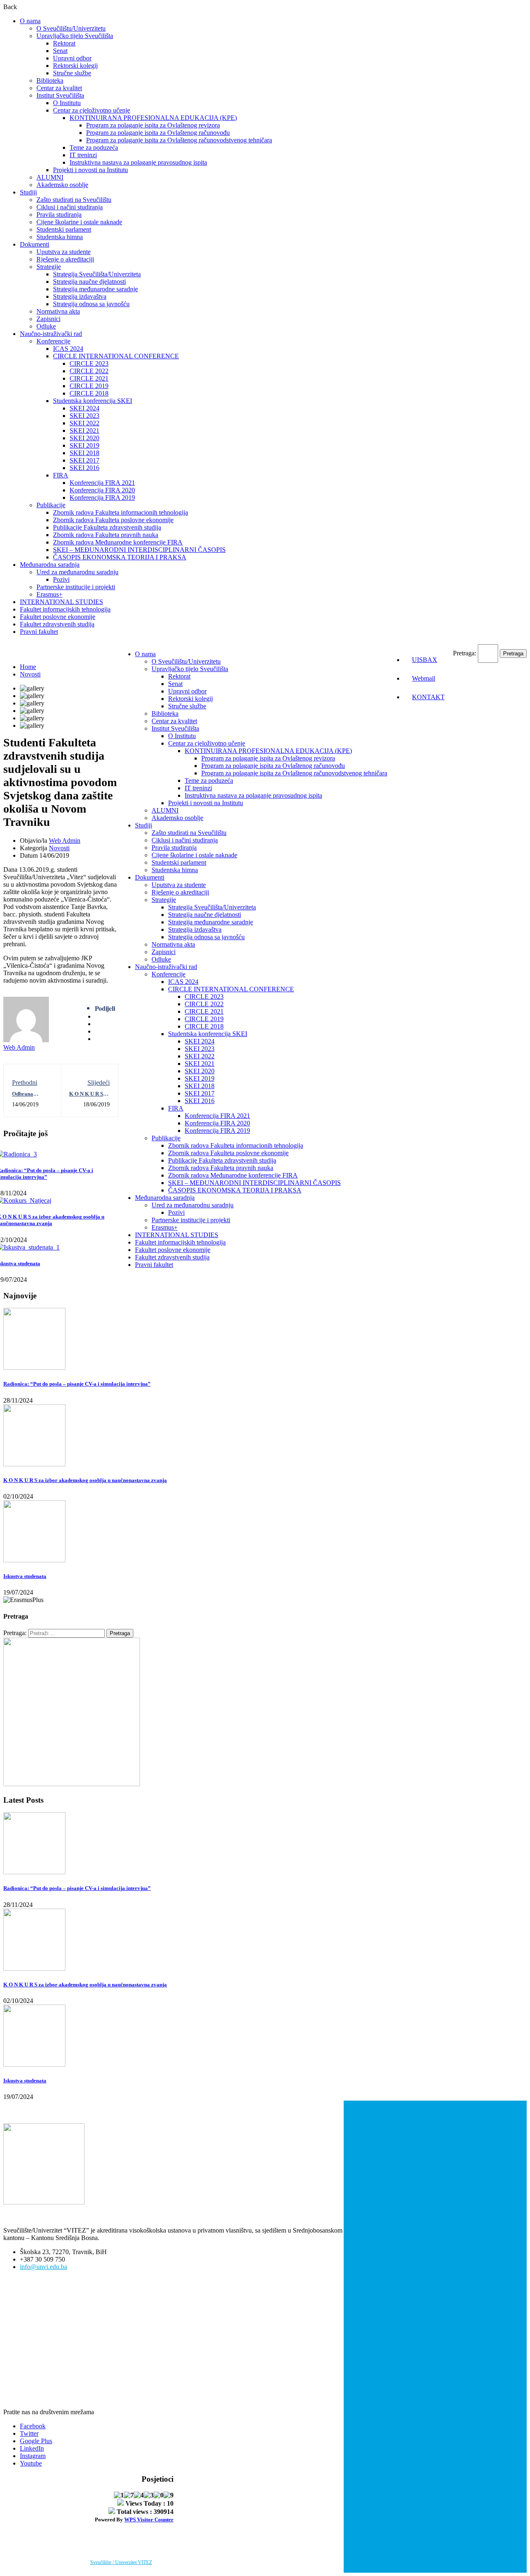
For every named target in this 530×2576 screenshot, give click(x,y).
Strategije (49, 267)
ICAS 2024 (68, 349)
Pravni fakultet (39, 632)
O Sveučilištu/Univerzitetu (71, 28)
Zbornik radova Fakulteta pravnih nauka (106, 535)
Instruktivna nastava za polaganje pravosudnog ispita (138, 162)
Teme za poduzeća (94, 148)
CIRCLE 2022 (89, 371)
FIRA (61, 475)
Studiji (28, 192)
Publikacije (51, 505)
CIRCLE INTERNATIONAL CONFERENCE (116, 356)
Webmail (424, 678)
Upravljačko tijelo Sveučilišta (75, 36)
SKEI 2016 (84, 468)
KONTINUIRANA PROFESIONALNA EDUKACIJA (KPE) (153, 118)
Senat (60, 51)
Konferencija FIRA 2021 (102, 483)
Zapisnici (48, 319)
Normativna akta (58, 311)
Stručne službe (72, 73)
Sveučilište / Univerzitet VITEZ (121, 2562)
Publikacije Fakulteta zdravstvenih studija (107, 527)
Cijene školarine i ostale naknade (79, 222)
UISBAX (425, 660)
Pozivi (61, 579)
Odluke (46, 326)
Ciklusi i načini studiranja (70, 207)
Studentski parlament (64, 229)
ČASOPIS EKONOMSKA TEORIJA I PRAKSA (120, 557)
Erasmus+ (49, 594)
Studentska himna (60, 237)
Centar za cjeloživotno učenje (92, 110)
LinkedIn (32, 2448)
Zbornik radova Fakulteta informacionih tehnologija (120, 512)
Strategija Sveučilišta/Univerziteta (97, 274)
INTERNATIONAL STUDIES (61, 602)
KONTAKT (428, 697)
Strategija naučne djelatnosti (89, 282)
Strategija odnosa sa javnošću (91, 304)
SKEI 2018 (84, 453)
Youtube (31, 2463)
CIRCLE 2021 (89, 378)
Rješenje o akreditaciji (65, 259)
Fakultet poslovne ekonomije (58, 617)
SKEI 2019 (84, 445)
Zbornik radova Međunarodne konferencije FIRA (118, 542)
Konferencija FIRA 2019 (102, 498)
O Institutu (67, 103)
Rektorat (64, 43)
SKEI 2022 (84, 423)
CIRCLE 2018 (89, 393)
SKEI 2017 (84, 460)
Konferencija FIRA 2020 (102, 490)
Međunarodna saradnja (50, 565)
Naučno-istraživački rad (51, 334)
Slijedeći (99, 1083)
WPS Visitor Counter (149, 2520)
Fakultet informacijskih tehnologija (65, 609)
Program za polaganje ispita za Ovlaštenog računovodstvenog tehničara (179, 140)
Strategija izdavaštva (80, 296)
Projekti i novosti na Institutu (90, 170)
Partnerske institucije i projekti (76, 587)
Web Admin (65, 841)
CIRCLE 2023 (89, 363)
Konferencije (53, 341)
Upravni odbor (72, 58)
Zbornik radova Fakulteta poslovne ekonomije (113, 520)
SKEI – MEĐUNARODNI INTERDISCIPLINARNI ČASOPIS (139, 550)
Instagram (33, 2456)
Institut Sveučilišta (60, 95)
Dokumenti (35, 244)
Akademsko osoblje (62, 185)
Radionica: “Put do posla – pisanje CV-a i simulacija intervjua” (77, 1384)
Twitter (29, 2433)
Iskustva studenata (25, 1576)
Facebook (33, 2426)
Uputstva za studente (64, 252)
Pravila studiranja (59, 215)
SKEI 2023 (84, 416)
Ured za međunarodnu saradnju (77, 572)
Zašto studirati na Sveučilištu (74, 200)
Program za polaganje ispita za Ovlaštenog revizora (153, 125)
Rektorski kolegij (75, 66)
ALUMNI (50, 177)
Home (28, 667)
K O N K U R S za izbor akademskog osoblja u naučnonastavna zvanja (85, 1480)
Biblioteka (50, 80)
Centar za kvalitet (59, 88)
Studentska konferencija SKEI (93, 401)
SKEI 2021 (84, 431)
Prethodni (25, 1083)
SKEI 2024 (84, 408)
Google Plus (36, 2441)
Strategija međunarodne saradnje (95, 289)
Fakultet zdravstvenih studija (57, 624)
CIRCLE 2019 (89, 386)
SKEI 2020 (84, 438)
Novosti (30, 674)
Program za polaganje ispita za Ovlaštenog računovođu (158, 133)
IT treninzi (83, 155)
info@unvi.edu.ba (43, 2267)
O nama (30, 21)
